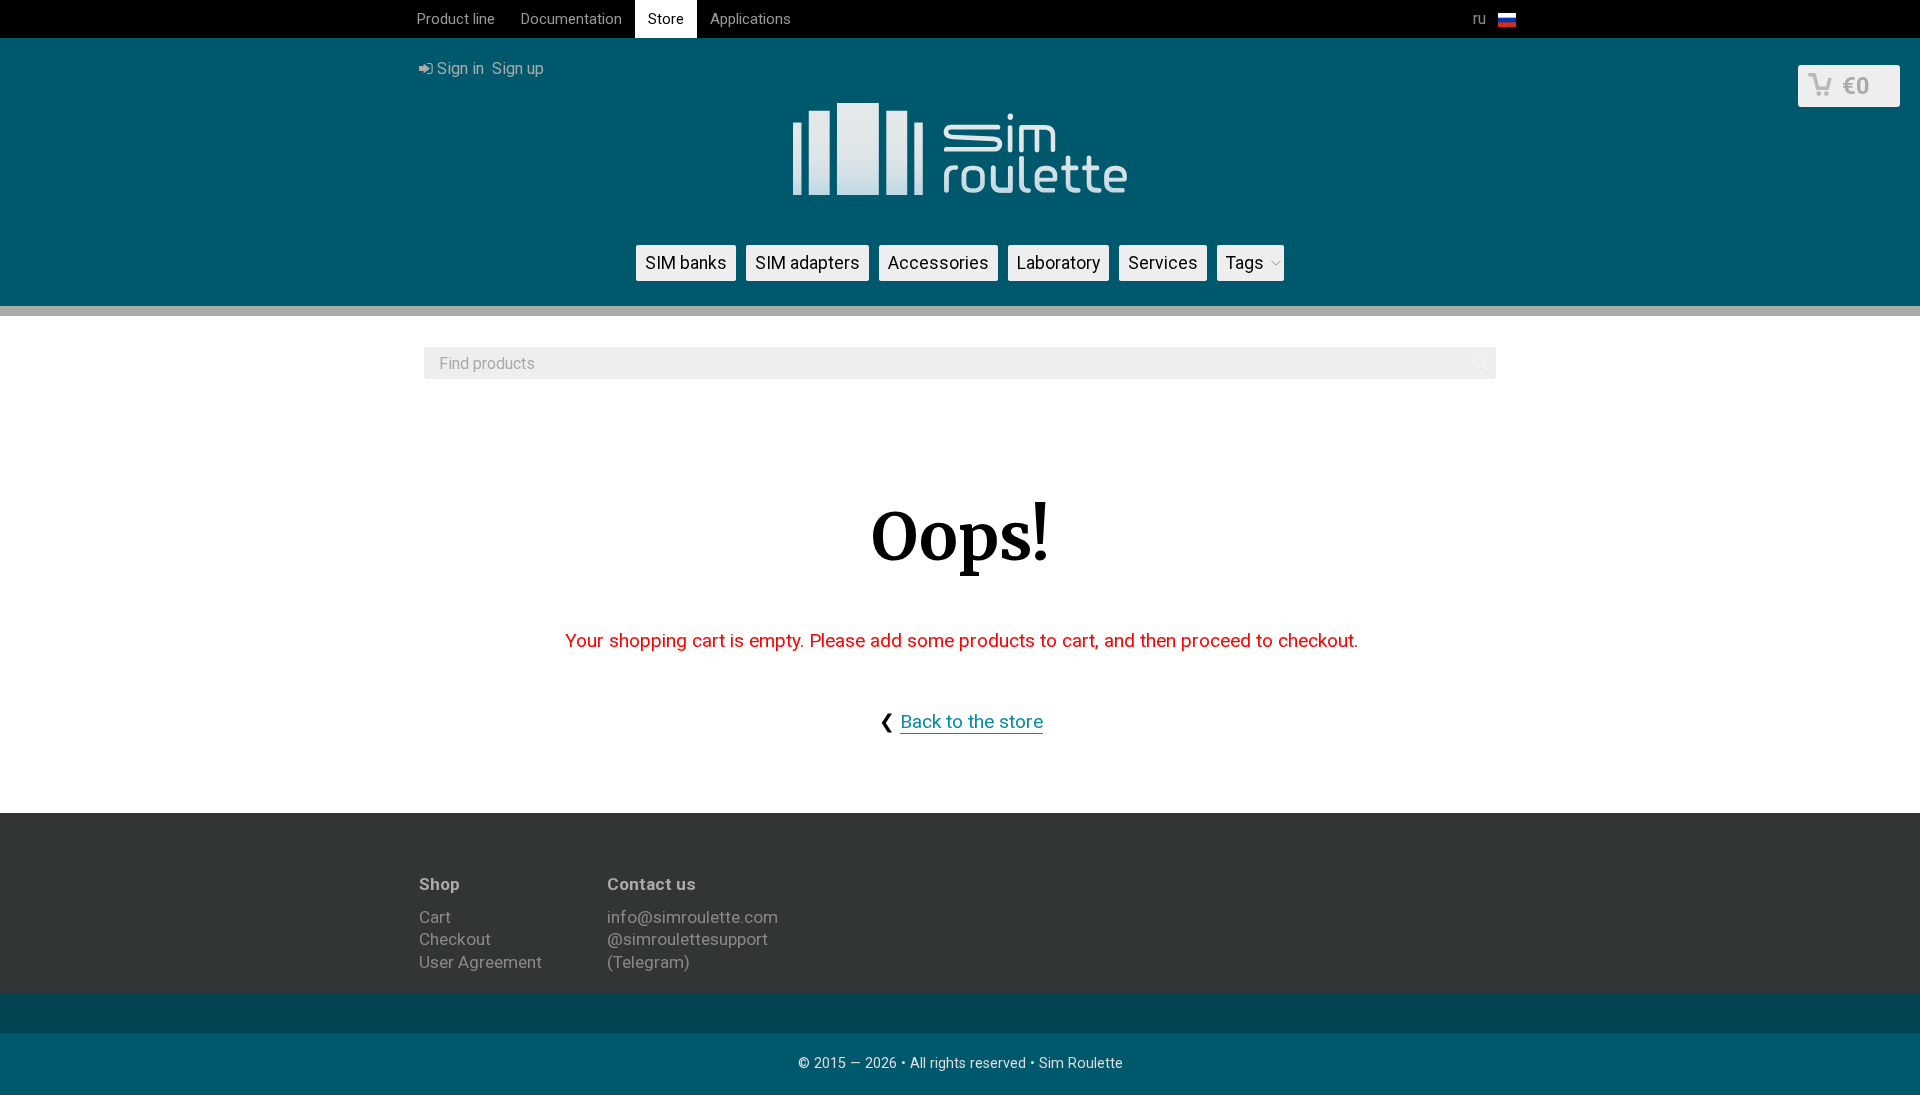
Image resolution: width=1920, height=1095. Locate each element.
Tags (1245, 263)
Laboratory (1058, 263)
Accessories (938, 263)
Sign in (458, 68)
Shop (439, 884)
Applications (750, 19)
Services (1163, 263)
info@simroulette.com (692, 917)
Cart (435, 917)
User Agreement (480, 962)
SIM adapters (807, 263)
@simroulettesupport (687, 939)
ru (1481, 18)
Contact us (651, 884)
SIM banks (686, 263)
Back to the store (971, 721)
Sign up (518, 68)
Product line (456, 19)
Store (666, 19)
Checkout (455, 939)
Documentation (571, 19)
